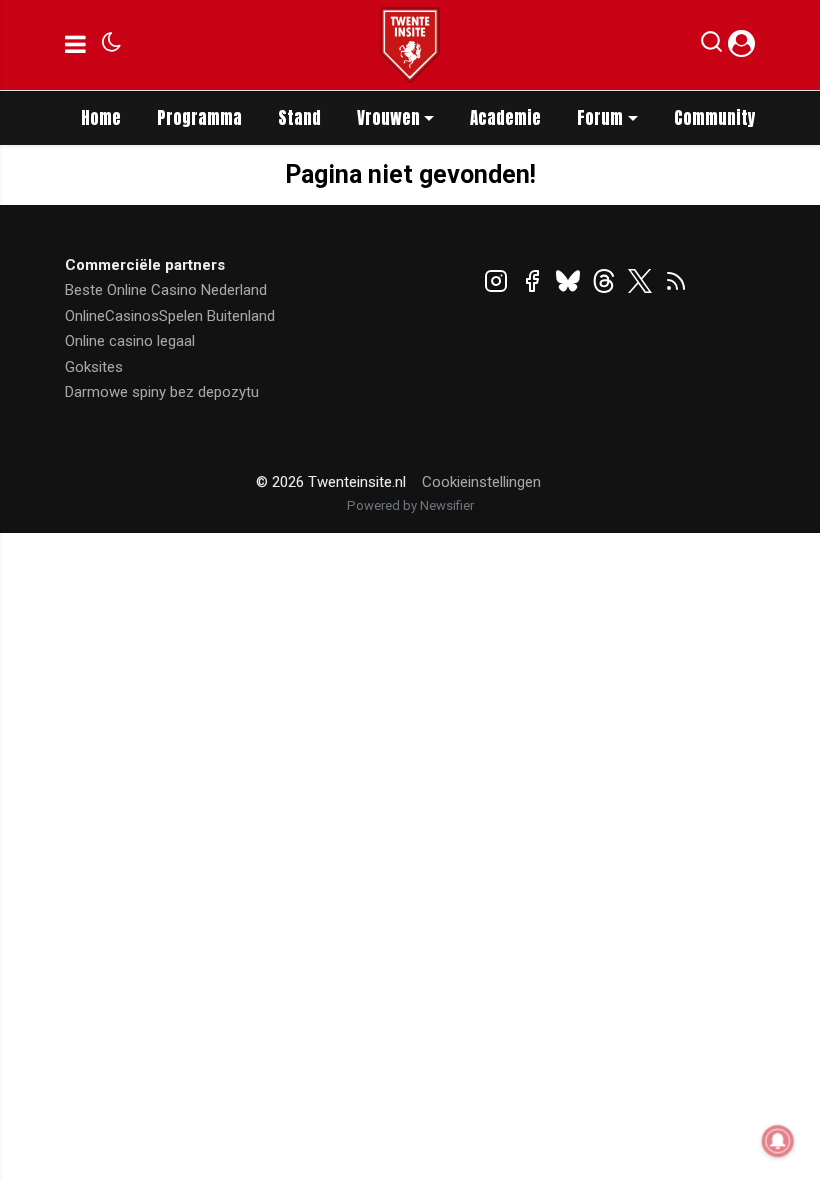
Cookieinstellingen (481, 482)
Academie (505, 118)
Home (101, 118)
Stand (299, 118)
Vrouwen (388, 118)
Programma (199, 118)
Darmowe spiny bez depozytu (162, 392)
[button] (711, 46)
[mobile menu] (75, 45)
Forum (600, 118)
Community (715, 118)
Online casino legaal (130, 341)
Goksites (94, 367)
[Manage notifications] (778, 1141)
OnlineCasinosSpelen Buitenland (170, 316)
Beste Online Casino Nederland (166, 290)
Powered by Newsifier (410, 505)
